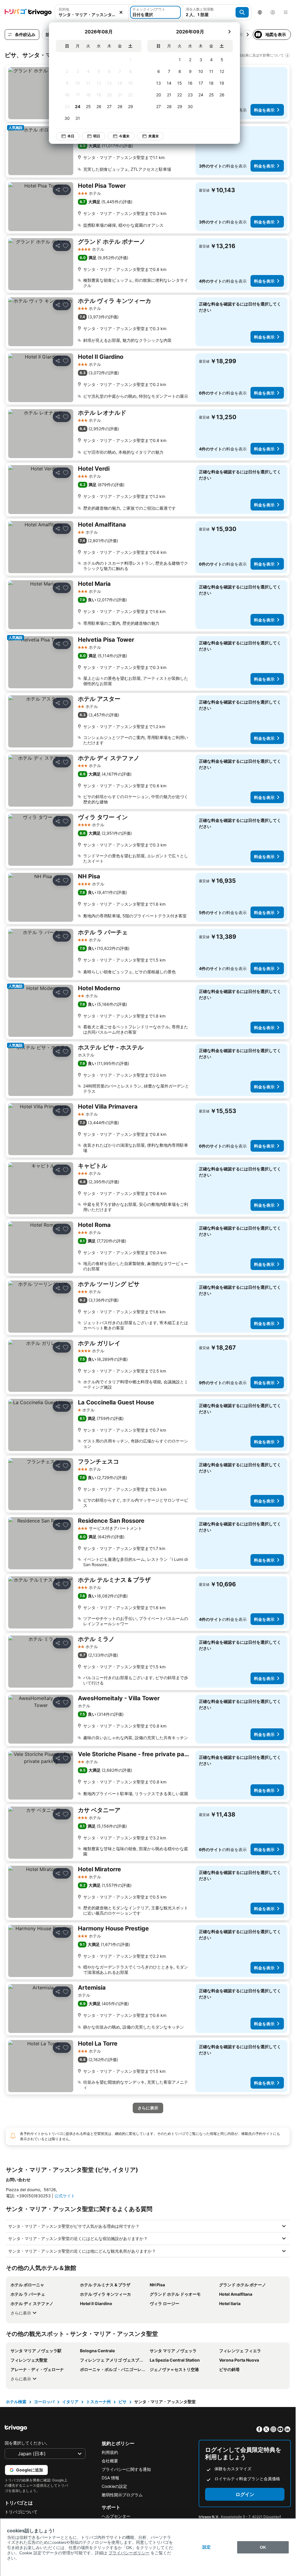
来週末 (149, 136)
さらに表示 (21, 2313)
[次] (225, 32)
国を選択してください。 (27, 2443)
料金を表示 (264, 110)
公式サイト (65, 2196)
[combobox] (92, 12)
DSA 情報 (110, 2478)
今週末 (120, 136)
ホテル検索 (16, 2402)
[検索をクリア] (121, 12)
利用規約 (110, 2452)
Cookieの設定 (114, 2486)
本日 (67, 136)
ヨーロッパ (44, 2402)
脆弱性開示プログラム (122, 2495)
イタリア (70, 2402)
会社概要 (110, 2461)
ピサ (122, 2402)
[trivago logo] (28, 12)
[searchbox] (92, 14)
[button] (92, 12)
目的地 (64, 9)
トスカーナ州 (98, 2402)
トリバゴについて (21, 2512)
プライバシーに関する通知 (126, 2469)
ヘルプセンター (116, 2516)
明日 (92, 136)
